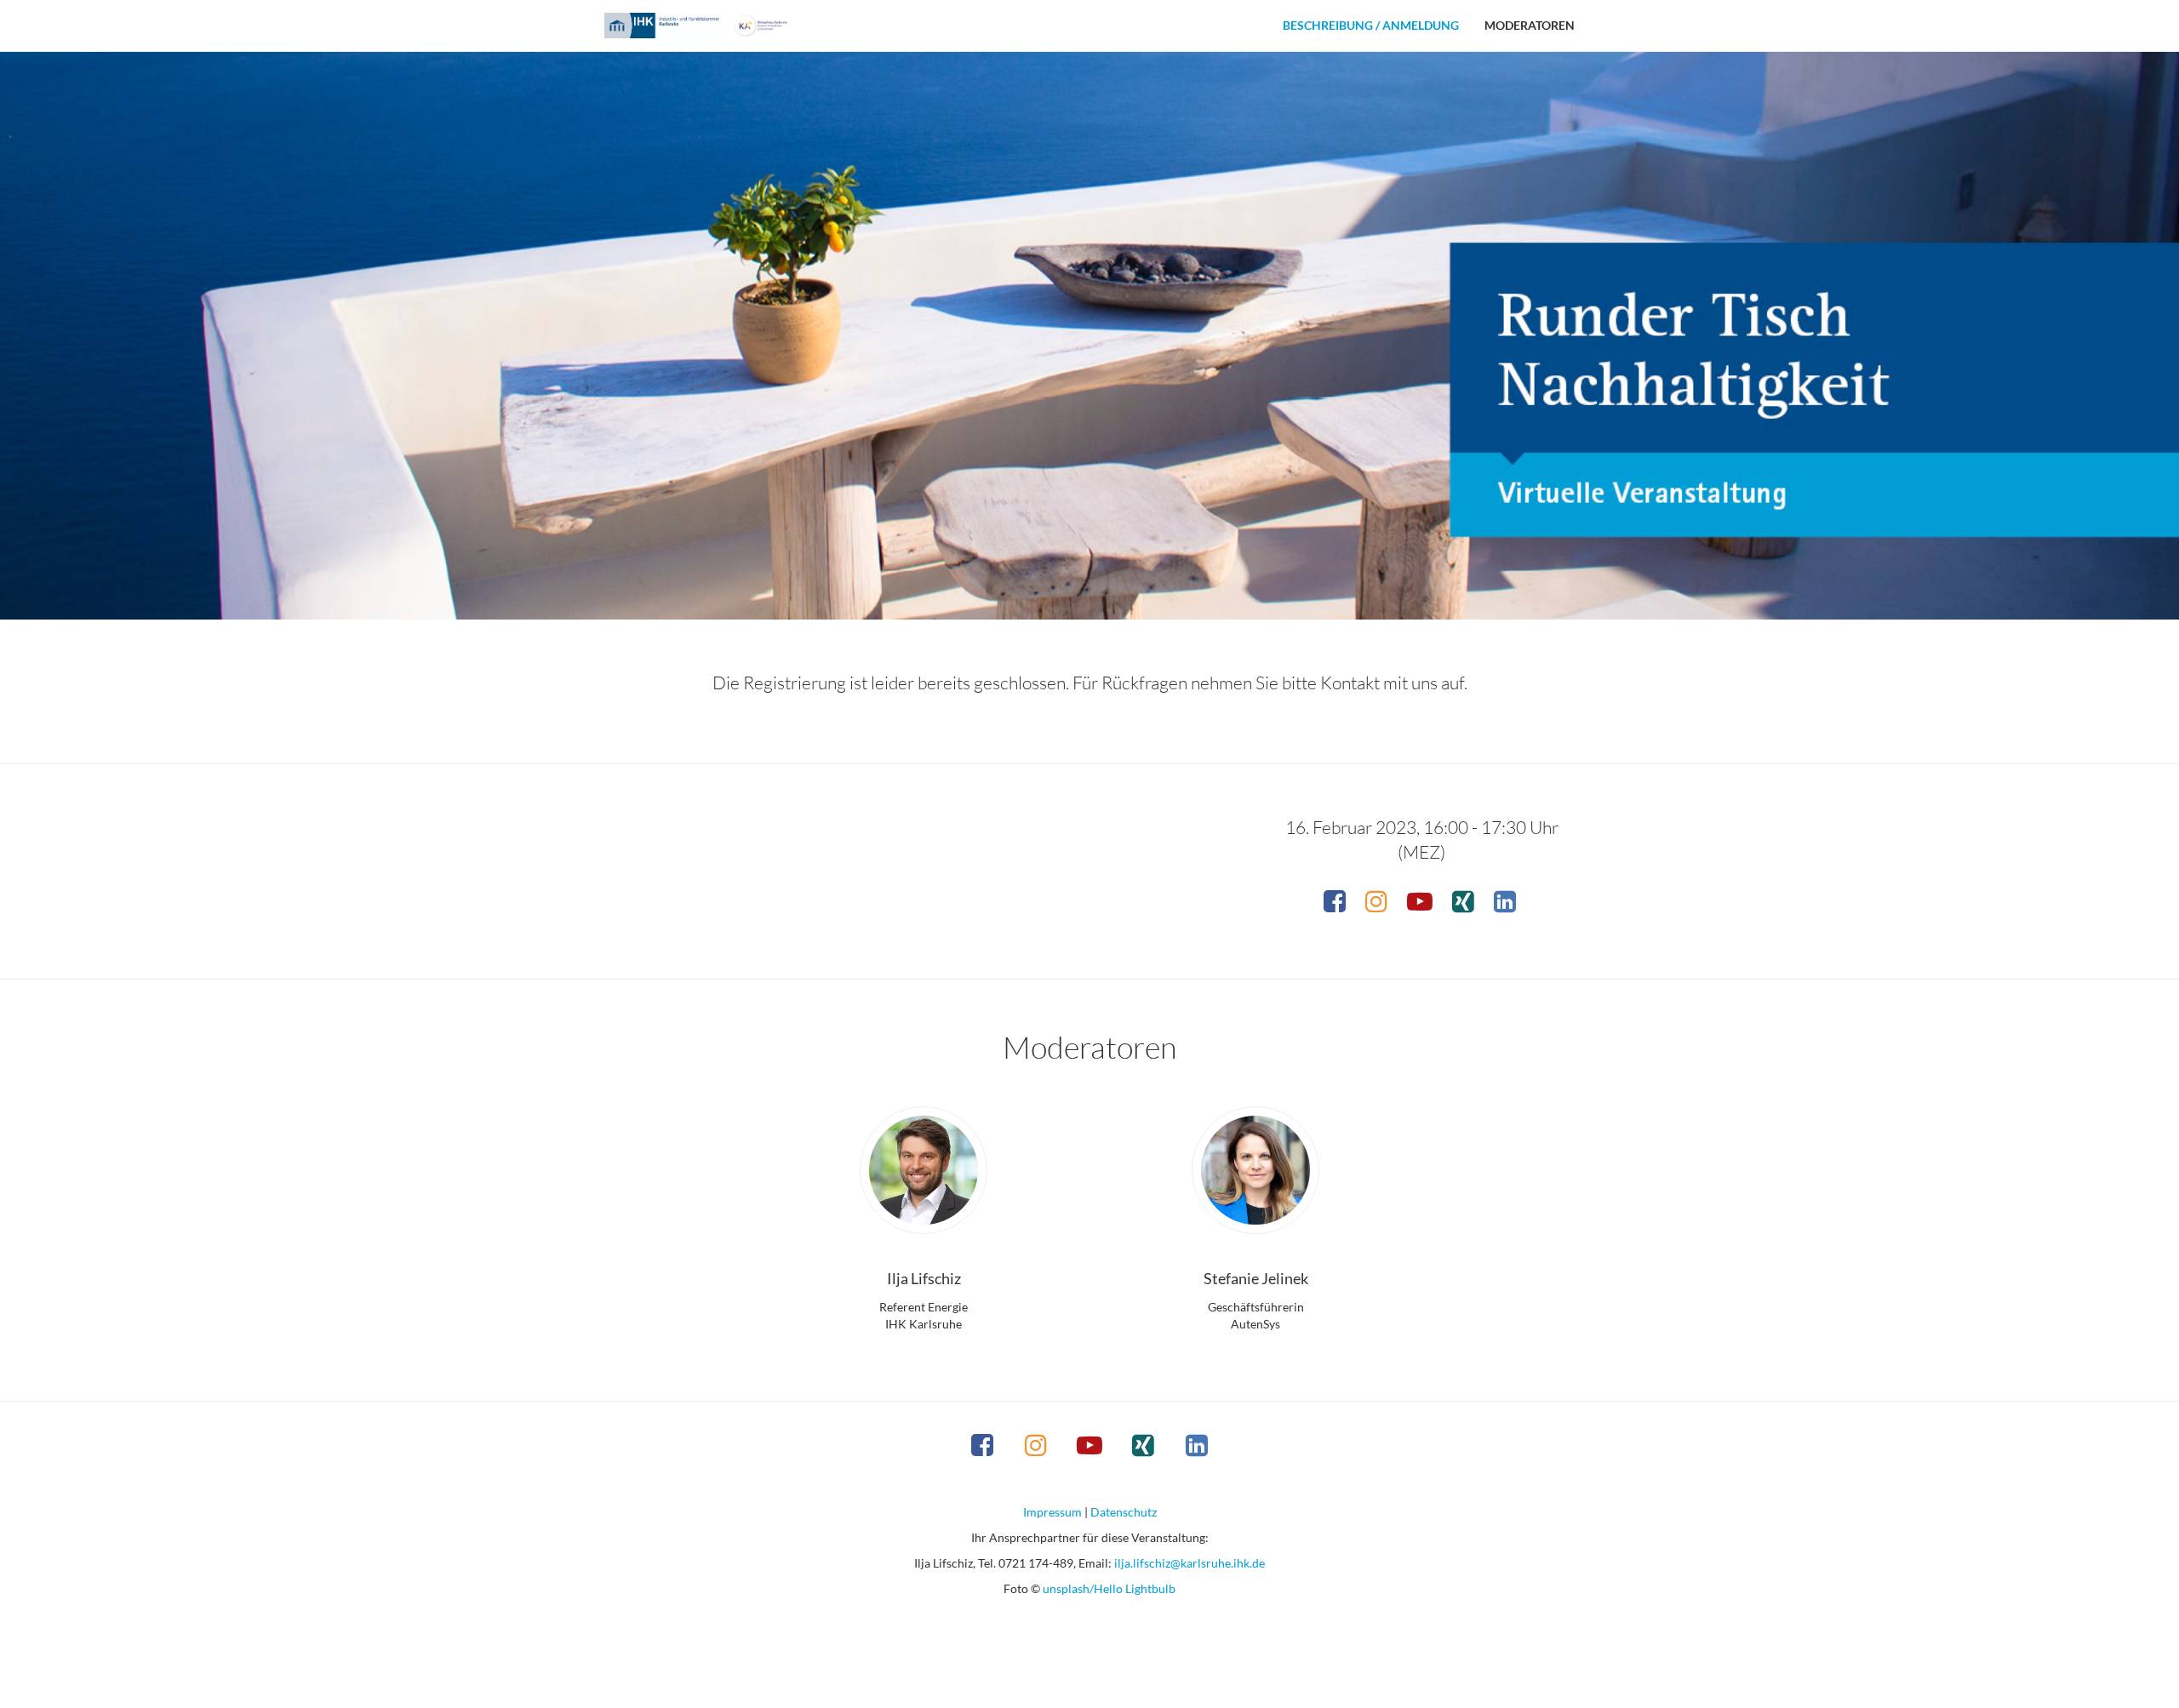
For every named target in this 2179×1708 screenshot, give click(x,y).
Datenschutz (1124, 1512)
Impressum (1052, 1512)
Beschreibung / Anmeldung (1371, 25)
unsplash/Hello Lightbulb (1109, 1588)
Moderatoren (1530, 25)
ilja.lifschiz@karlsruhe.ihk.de (1190, 1563)
